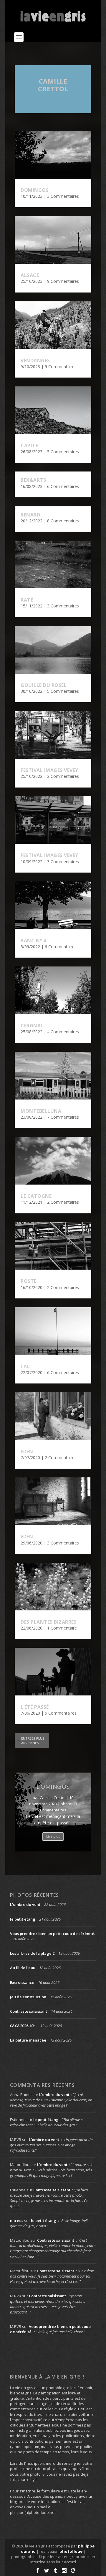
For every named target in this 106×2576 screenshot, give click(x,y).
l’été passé (35, 1707)
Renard (30, 515)
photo (66, 1804)
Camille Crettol (53, 85)
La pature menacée (28, 2040)
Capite (29, 446)
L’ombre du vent (25, 1904)
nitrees (17, 2220)
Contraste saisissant (29, 2011)
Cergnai (32, 1026)
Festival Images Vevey (49, 770)
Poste (29, 1281)
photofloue (71, 2551)
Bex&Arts (33, 480)
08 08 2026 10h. (23, 2026)
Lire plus (53, 1836)
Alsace (30, 275)
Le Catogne (36, 1196)
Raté (27, 600)
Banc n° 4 (33, 941)
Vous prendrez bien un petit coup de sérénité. (53, 1934)
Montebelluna (41, 1111)
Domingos (35, 190)
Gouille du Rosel (44, 685)
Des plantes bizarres (49, 1622)
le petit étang (23, 1919)
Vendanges (35, 361)
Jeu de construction (28, 1997)
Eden (27, 1451)
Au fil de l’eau (23, 1968)
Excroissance (22, 1982)
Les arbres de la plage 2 (32, 1953)
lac (25, 1366)
